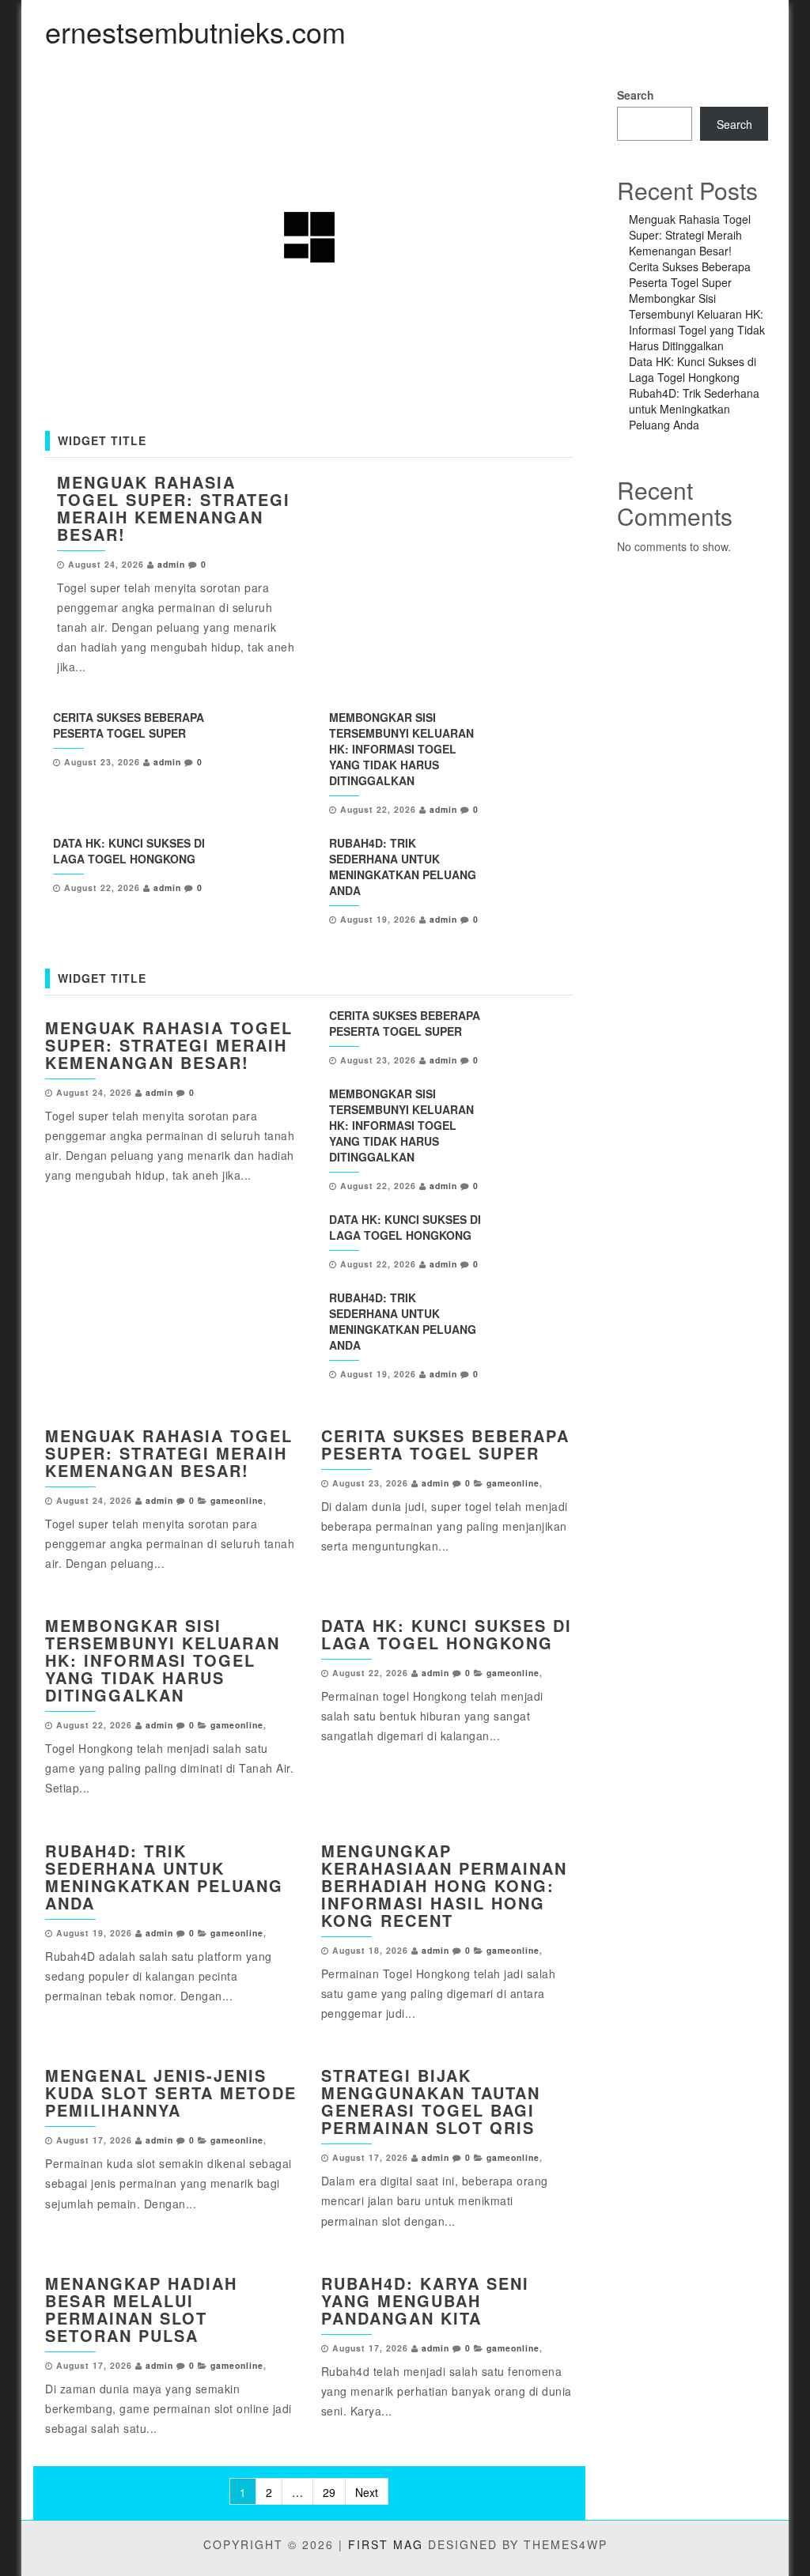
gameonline (237, 1500)
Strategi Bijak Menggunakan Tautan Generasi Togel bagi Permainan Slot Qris (431, 2101)
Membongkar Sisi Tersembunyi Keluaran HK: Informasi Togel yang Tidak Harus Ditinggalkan (401, 749)
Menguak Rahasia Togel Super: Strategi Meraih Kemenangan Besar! (174, 508)
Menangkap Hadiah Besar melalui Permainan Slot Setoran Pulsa (141, 2309)
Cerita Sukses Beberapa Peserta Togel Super (129, 725)
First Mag (386, 2544)
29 (329, 2492)
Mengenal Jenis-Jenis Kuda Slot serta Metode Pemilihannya (171, 2093)
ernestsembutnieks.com (195, 31)
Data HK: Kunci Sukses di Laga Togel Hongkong (129, 851)
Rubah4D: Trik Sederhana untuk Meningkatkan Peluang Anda (403, 867)
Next (367, 2492)
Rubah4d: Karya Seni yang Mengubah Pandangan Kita (425, 2300)
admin (171, 564)
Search (636, 95)
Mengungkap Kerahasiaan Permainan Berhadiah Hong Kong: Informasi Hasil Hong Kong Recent (444, 1885)
